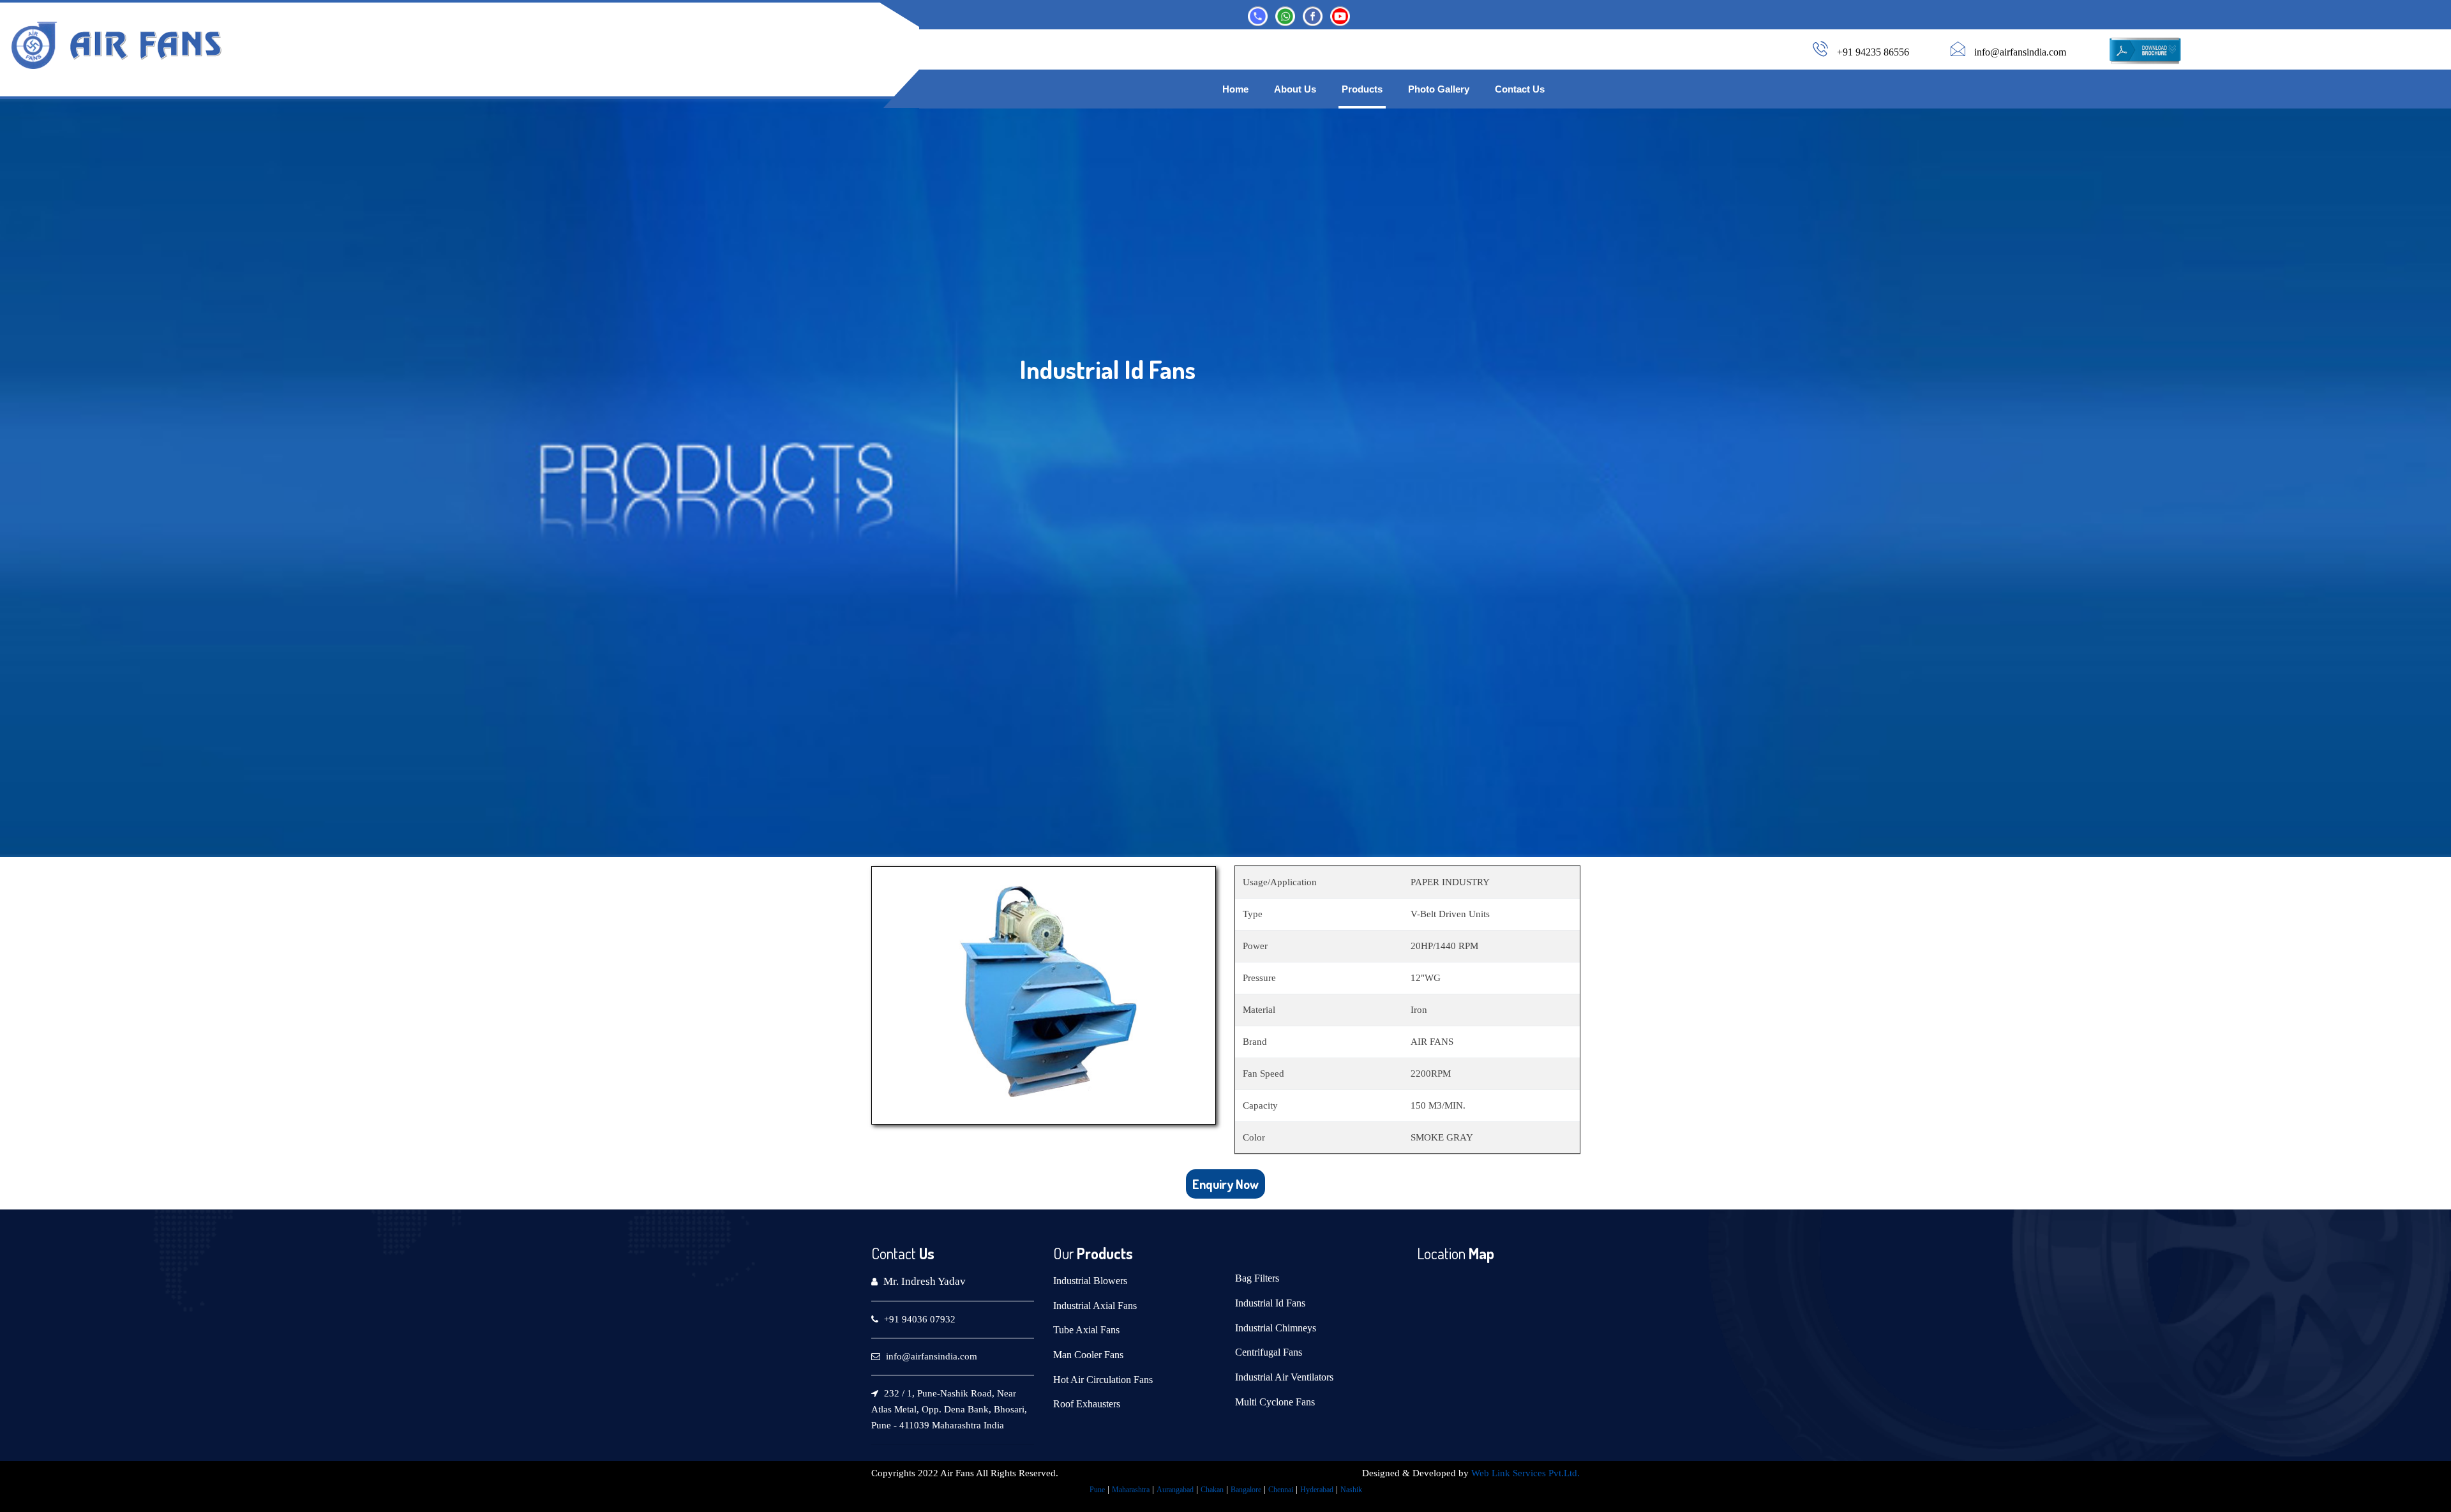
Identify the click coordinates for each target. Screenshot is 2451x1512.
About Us (1295, 89)
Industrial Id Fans (1270, 1303)
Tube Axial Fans (1086, 1330)
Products (1362, 89)
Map (1480, 1253)
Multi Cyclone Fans (1275, 1402)
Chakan (1212, 1490)
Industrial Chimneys (1276, 1328)
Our (1063, 1253)
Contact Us (1520, 89)
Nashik (1351, 1490)
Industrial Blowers (1090, 1281)
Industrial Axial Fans (1095, 1306)
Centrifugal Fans (1269, 1352)
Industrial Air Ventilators (1284, 1377)
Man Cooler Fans (1088, 1355)
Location (1441, 1253)
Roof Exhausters (1087, 1404)
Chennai (1281, 1490)
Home (1235, 89)
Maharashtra (1131, 1490)
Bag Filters (1257, 1278)
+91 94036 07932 (920, 1319)
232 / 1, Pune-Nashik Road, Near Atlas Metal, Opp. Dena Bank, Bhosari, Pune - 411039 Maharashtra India (949, 1409)
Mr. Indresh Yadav (925, 1281)
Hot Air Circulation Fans (1103, 1380)
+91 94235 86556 (1873, 52)
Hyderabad (1317, 1490)
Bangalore (1246, 1490)
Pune (1097, 1490)
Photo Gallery (1439, 89)
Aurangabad (1175, 1490)
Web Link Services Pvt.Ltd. (1525, 1473)
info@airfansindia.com (2020, 52)
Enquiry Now (1225, 1184)
